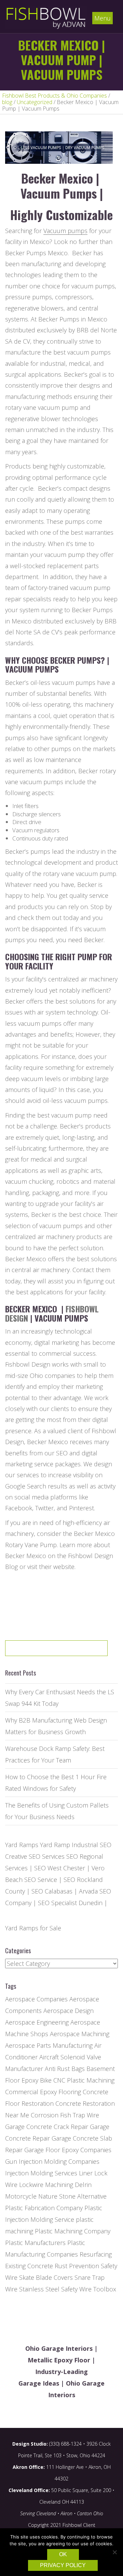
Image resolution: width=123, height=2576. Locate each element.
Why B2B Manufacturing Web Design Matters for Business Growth (56, 1726)
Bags (78, 2069)
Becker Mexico (94, 1534)
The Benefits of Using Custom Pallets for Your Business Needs (57, 1811)
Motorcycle (21, 2196)
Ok (63, 2554)
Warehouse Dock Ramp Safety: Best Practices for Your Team (55, 1754)
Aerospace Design (69, 2011)
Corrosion (45, 2115)
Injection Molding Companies (59, 2161)
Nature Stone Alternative (72, 2196)
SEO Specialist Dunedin (70, 1903)
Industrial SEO (92, 1845)
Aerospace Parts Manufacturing (49, 2045)
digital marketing (57, 1342)
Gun (11, 2161)
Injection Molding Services (41, 2173)
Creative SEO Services (35, 1856)
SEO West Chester (60, 1868)
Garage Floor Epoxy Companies (68, 2150)
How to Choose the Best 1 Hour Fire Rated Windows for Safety (56, 1783)
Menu (102, 18)
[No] (114, 2552)
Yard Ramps (22, 1845)
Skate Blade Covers (46, 2277)
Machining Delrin (68, 2185)
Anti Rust (57, 2069)
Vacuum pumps (65, 231)
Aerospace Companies (36, 1999)
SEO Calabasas (52, 1891)
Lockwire (31, 2185)
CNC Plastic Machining (84, 2080)
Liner (86, 2173)
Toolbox (105, 2289)
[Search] (81, 1651)
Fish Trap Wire (80, 2115)
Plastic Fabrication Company (44, 2208)
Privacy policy (63, 2565)
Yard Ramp (55, 1845)
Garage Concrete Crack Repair (47, 2127)
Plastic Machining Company (73, 2231)
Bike (46, 2080)
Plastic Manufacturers (35, 2243)
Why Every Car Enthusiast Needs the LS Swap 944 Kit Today (60, 1698)
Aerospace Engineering (37, 2022)
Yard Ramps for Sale (33, 1928)
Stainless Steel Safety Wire (55, 2289)
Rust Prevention (77, 2266)
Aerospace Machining (80, 2034)
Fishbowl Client (79, 2525)
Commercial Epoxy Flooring (43, 2092)
